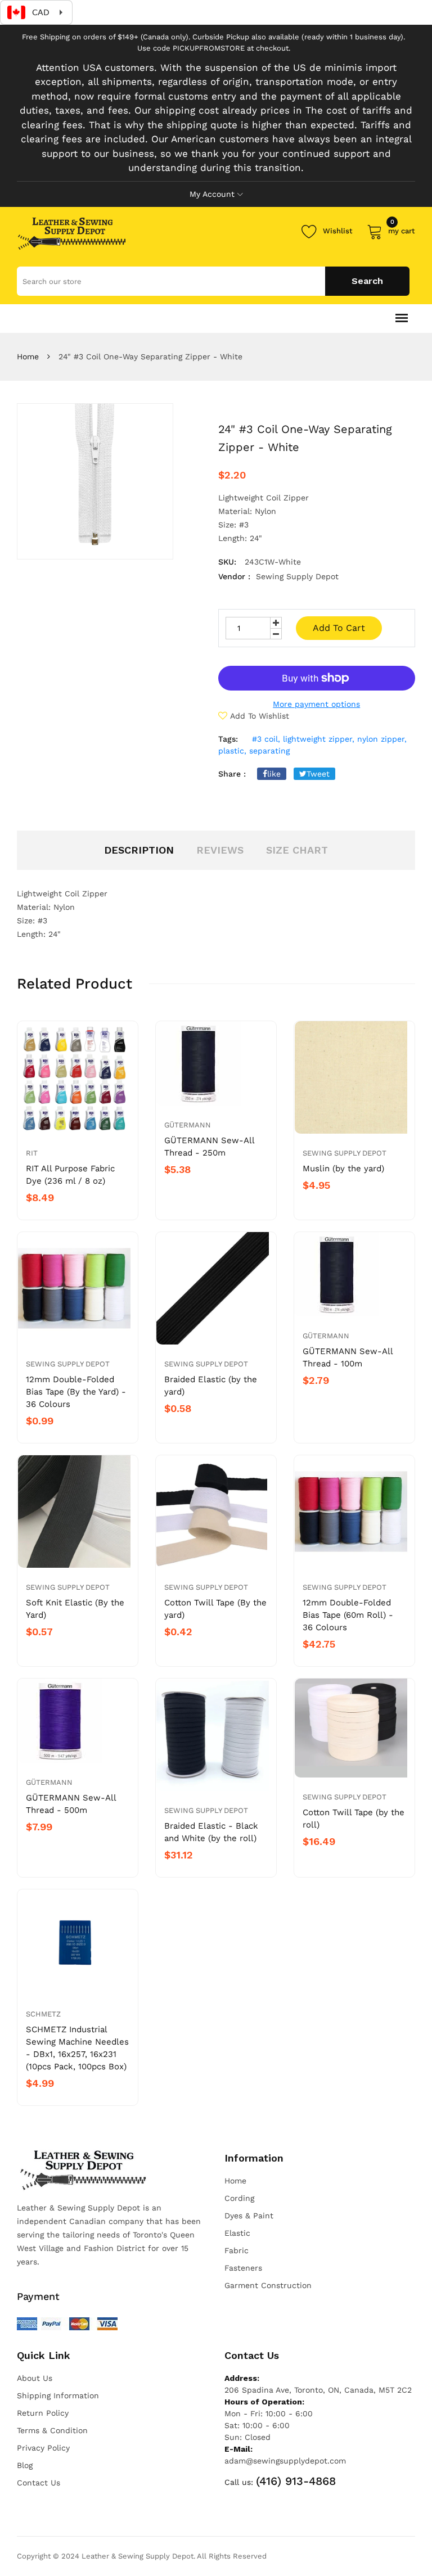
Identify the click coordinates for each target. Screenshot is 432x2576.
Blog (25, 2465)
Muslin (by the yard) (343, 1169)
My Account (212, 194)
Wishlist (338, 231)
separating (269, 751)
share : (232, 774)
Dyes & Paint (249, 2216)
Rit (32, 1153)
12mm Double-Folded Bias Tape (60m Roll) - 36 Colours (348, 1615)
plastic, (232, 751)
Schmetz (43, 2014)
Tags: (228, 739)
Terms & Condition (52, 2430)
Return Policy (43, 2413)
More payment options (316, 704)
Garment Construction (268, 2285)
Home (28, 357)
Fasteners (243, 2268)
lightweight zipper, (319, 739)
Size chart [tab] (297, 850)
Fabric (237, 2250)
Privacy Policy (43, 2448)
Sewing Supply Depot (345, 1153)
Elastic (237, 2233)
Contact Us (39, 2483)
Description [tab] (139, 850)
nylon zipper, (382, 739)
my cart (402, 229)
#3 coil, (266, 739)
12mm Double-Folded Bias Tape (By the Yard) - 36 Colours (76, 1392)
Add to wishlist (260, 716)
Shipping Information (58, 2395)
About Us (35, 2378)
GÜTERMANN (188, 1125)
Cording (239, 2198)
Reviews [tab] (220, 850)
